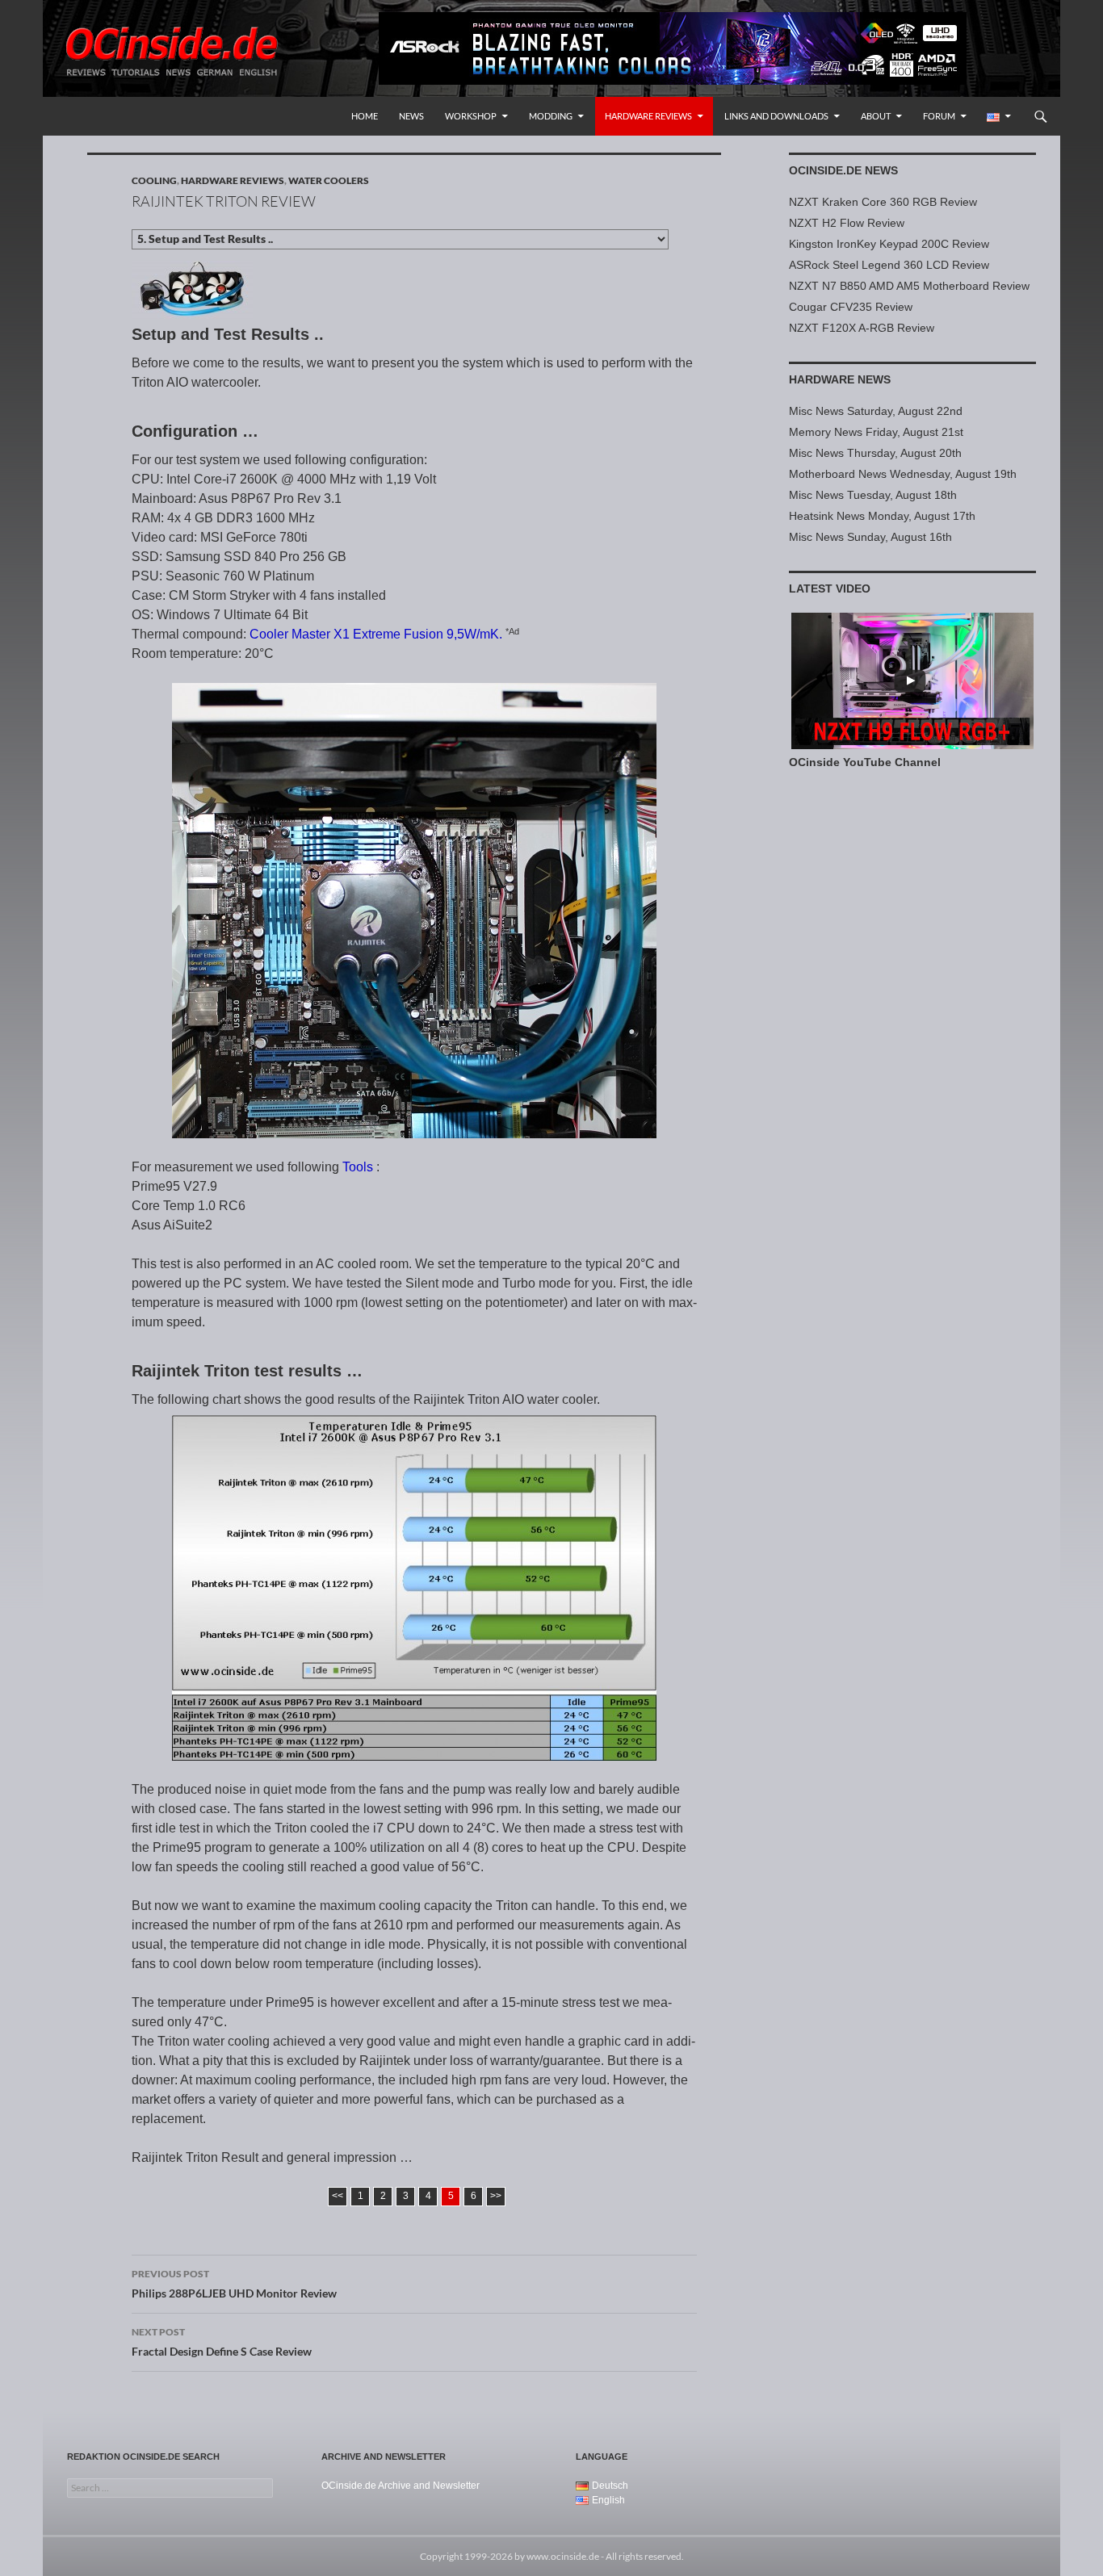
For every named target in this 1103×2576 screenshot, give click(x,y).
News (411, 116)
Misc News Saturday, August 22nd (876, 411)
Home (365, 116)
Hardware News (840, 379)
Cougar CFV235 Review (851, 307)
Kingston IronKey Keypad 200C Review (889, 244)
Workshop (471, 116)
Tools (358, 1167)
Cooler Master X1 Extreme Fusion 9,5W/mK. (376, 634)
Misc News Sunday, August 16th (870, 537)
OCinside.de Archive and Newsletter (401, 2486)
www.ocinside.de (563, 2556)
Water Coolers (329, 180)
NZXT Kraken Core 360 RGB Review (883, 202)
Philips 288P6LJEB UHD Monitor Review (234, 2284)
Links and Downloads (776, 116)
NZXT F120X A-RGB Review (862, 328)
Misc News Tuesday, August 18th (873, 495)
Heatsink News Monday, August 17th (882, 516)
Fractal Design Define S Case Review (222, 2342)
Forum (939, 116)
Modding (551, 116)
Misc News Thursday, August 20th (875, 453)
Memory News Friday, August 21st (876, 432)
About (876, 116)
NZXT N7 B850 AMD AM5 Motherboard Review (909, 286)
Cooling (154, 180)
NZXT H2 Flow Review (847, 223)
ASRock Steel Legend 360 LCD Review (889, 265)
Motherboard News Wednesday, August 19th (903, 474)
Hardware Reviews (648, 116)
